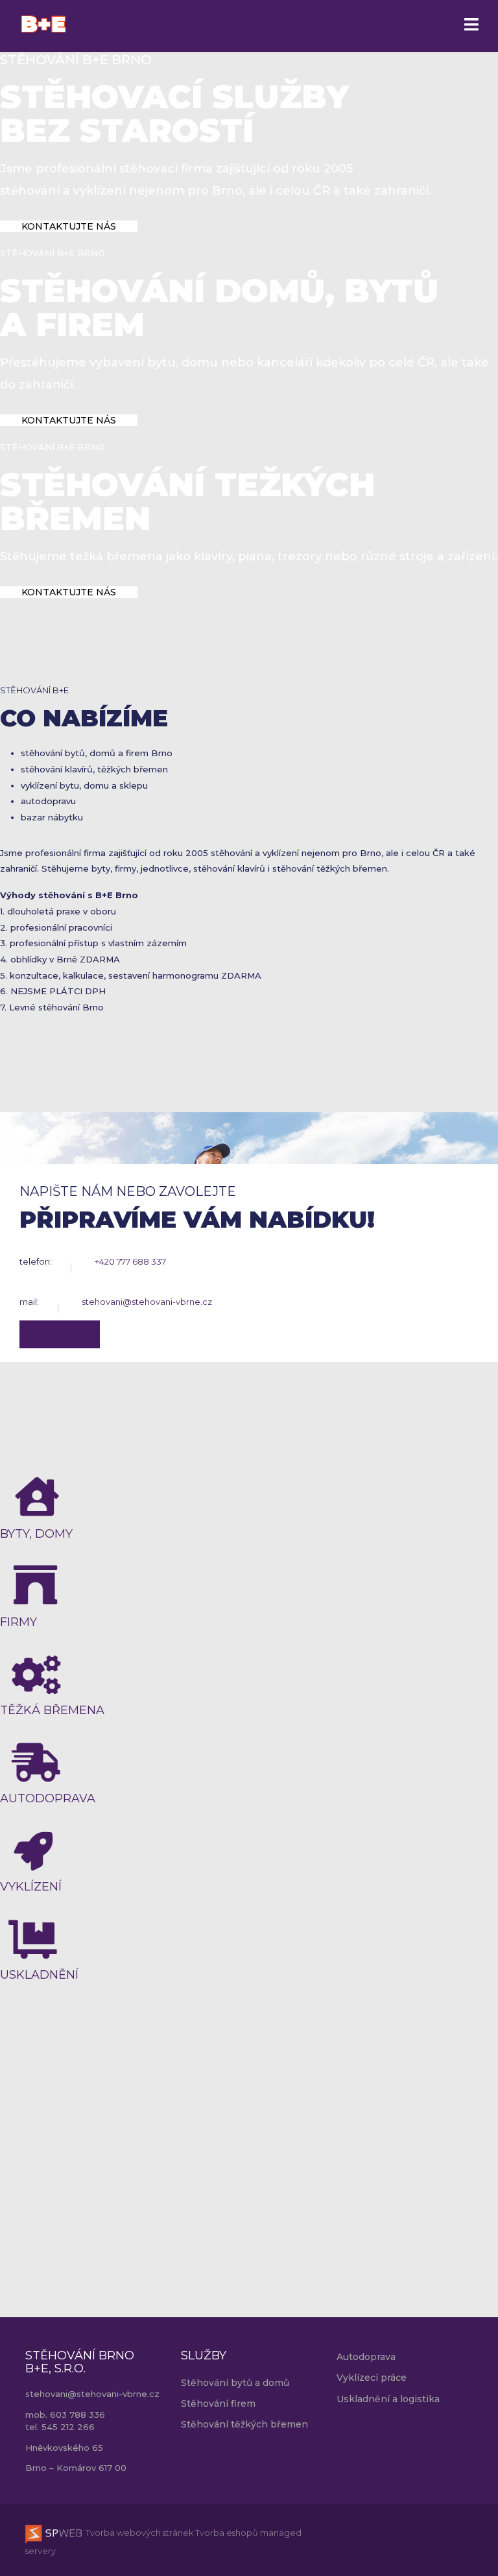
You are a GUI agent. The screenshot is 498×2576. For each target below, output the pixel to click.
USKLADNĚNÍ (39, 1975)
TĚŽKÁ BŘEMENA (52, 1710)
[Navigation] (471, 26)
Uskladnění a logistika (388, 2399)
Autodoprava (366, 2357)
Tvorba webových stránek (138, 2533)
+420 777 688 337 (130, 1261)
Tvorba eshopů (226, 2533)
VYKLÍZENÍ (31, 1887)
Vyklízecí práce (372, 2378)
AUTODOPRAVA (48, 1798)
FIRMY (18, 1622)
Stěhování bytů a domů (235, 2383)
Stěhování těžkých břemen (244, 2424)
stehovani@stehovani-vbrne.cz (147, 1302)
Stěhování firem (218, 2403)
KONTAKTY (60, 1334)
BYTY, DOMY (36, 1534)
